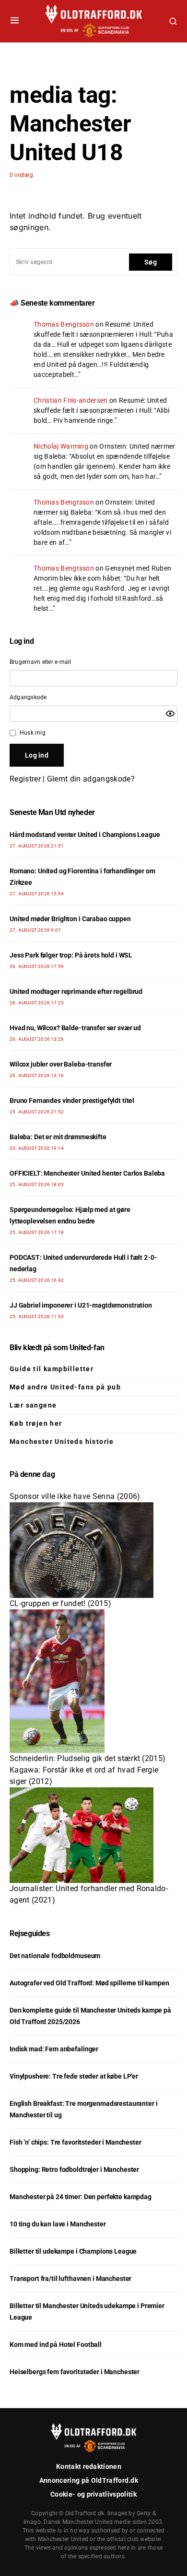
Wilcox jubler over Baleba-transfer (61, 1064)
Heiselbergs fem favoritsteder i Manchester (75, 2372)
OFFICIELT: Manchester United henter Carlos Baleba (87, 1173)
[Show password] (170, 714)
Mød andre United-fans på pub (65, 1387)
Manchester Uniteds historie (62, 1442)
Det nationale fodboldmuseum (55, 1956)
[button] (15, 21)
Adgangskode (28, 697)
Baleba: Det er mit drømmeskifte (58, 1137)
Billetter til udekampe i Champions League (73, 2251)
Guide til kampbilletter (52, 1369)
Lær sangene (33, 1405)
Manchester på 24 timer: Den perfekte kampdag (81, 2197)
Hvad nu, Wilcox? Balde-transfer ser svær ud (75, 1028)
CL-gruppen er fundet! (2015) (60, 1603)
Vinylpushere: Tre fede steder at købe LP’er (74, 2076)
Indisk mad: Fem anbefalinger (54, 2049)
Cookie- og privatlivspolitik (93, 2494)
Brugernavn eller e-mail (41, 662)
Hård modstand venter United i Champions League (85, 835)
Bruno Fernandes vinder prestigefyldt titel (72, 1101)
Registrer (25, 779)
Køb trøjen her (36, 1423)
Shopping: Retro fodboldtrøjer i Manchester (74, 2169)
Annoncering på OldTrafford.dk (89, 2480)
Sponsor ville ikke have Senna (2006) (75, 1496)
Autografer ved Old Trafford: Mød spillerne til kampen (89, 1983)
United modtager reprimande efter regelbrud (76, 991)
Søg (151, 262)
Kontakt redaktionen (89, 2466)
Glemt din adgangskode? (91, 779)
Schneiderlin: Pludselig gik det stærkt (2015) (88, 1758)
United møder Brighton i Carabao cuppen (70, 919)
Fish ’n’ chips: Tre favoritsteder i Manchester (76, 2142)
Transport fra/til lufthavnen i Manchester (70, 2279)
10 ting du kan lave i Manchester (58, 2224)
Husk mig (33, 733)
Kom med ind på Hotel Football (56, 2345)
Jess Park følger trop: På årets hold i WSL (71, 955)
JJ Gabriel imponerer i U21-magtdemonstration (81, 1305)
